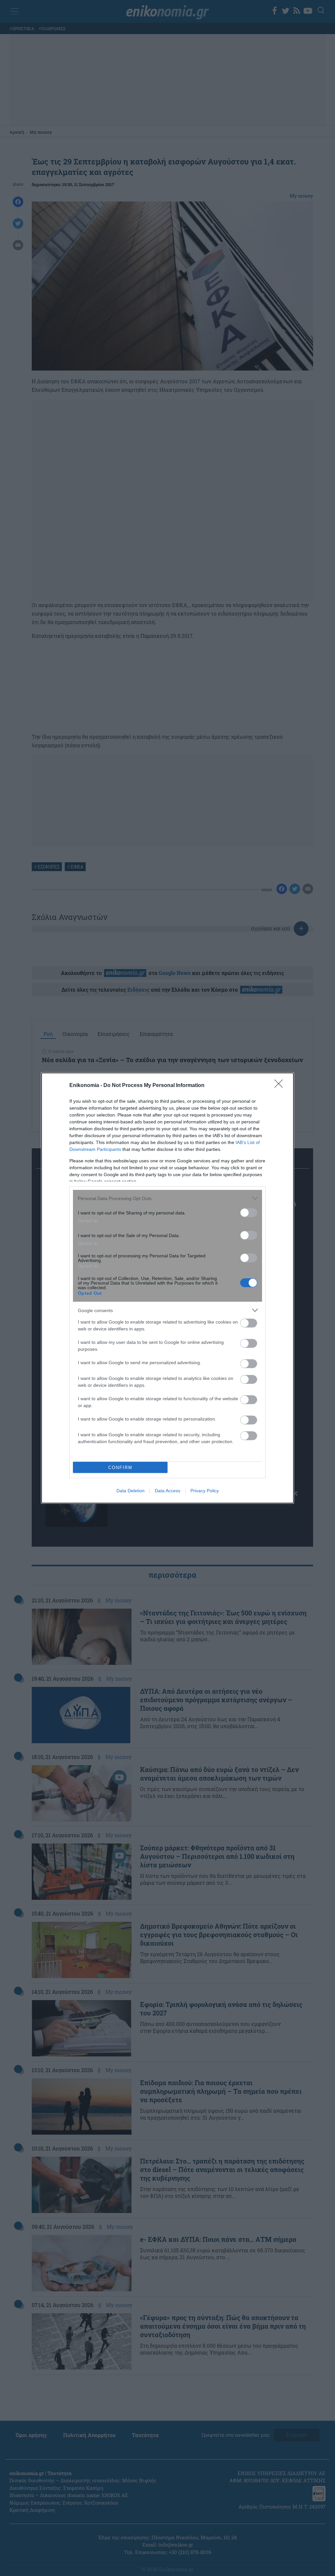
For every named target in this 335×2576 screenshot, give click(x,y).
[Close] (281, 1086)
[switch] (249, 1213)
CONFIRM (120, 1468)
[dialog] (167, 1288)
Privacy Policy (205, 1491)
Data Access (167, 1491)
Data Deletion (131, 1491)
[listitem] (167, 1198)
